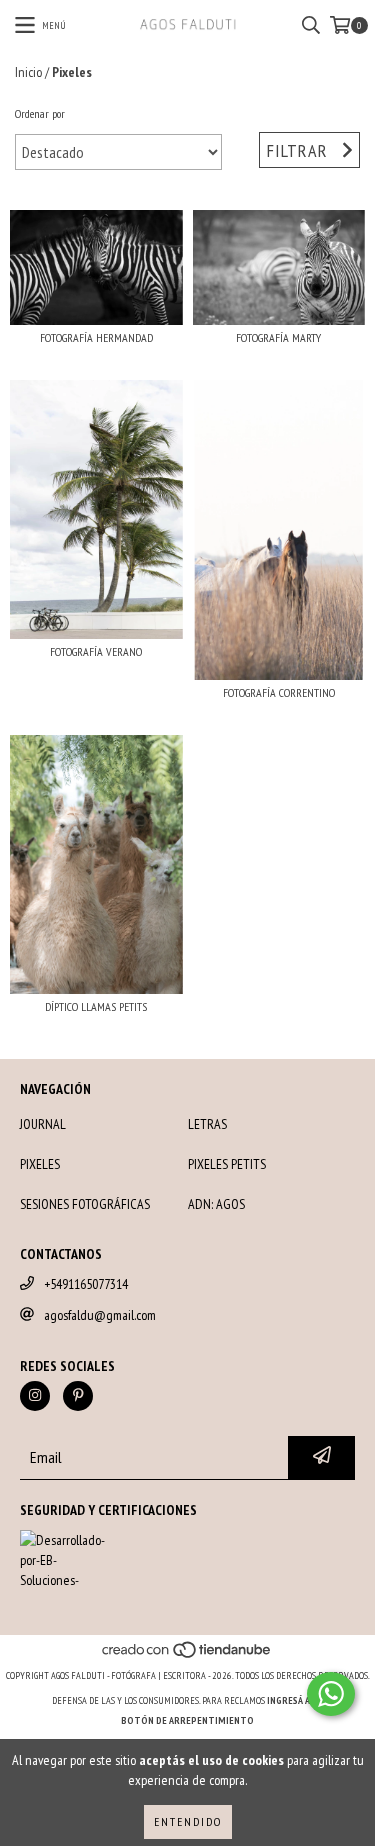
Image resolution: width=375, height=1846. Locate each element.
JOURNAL (43, 1124)
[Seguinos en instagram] (35, 1396)
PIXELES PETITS (227, 1164)
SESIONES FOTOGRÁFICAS (85, 1204)
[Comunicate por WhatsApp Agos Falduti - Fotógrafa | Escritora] (331, 1694)
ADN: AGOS (216, 1204)
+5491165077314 (86, 1284)
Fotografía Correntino (279, 692)
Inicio (28, 72)
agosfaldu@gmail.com (100, 1315)
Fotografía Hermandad (96, 337)
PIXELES (40, 1164)
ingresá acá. (295, 1700)
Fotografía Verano (96, 651)
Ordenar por (40, 113)
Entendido (188, 1821)
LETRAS (207, 1124)
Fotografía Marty (278, 337)
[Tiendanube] (187, 1655)
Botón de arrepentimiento (187, 1720)
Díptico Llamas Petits (96, 1006)
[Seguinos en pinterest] (78, 1396)
